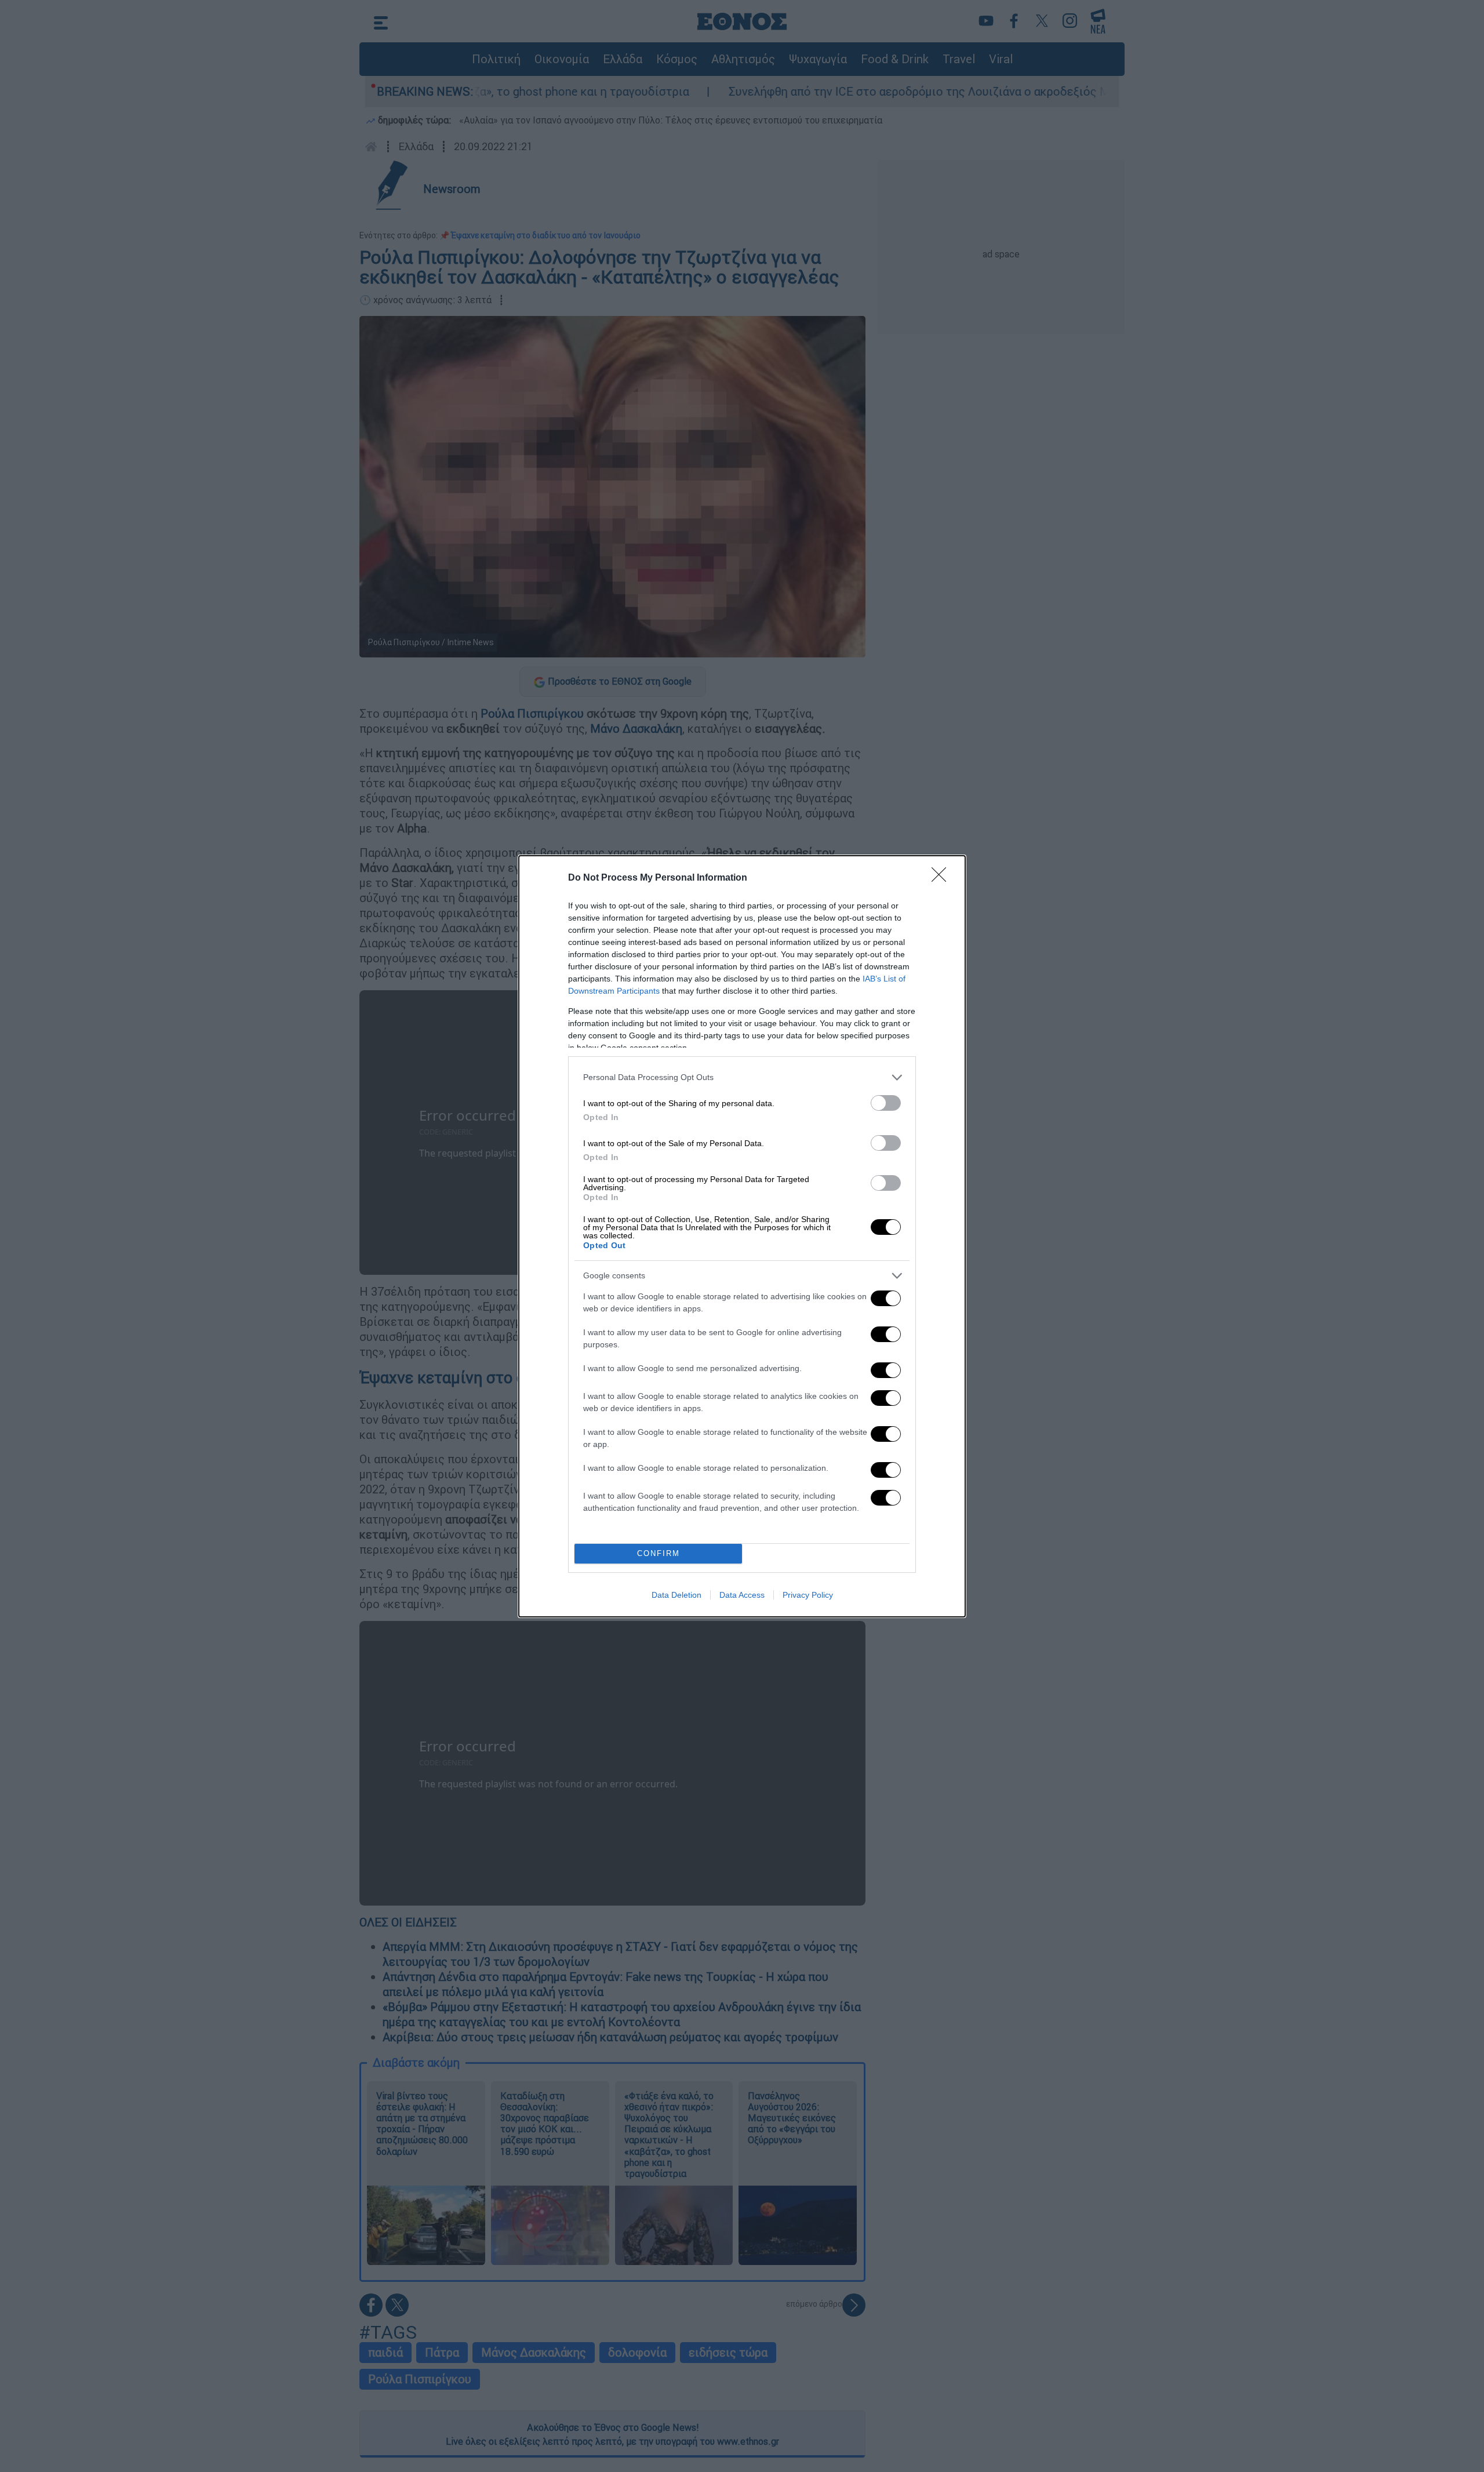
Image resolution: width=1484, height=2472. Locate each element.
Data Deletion (676, 1595)
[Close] (943, 878)
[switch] (886, 1103)
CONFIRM (659, 1553)
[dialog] (742, 1236)
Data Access (742, 1595)
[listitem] (742, 1077)
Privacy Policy (808, 1595)
